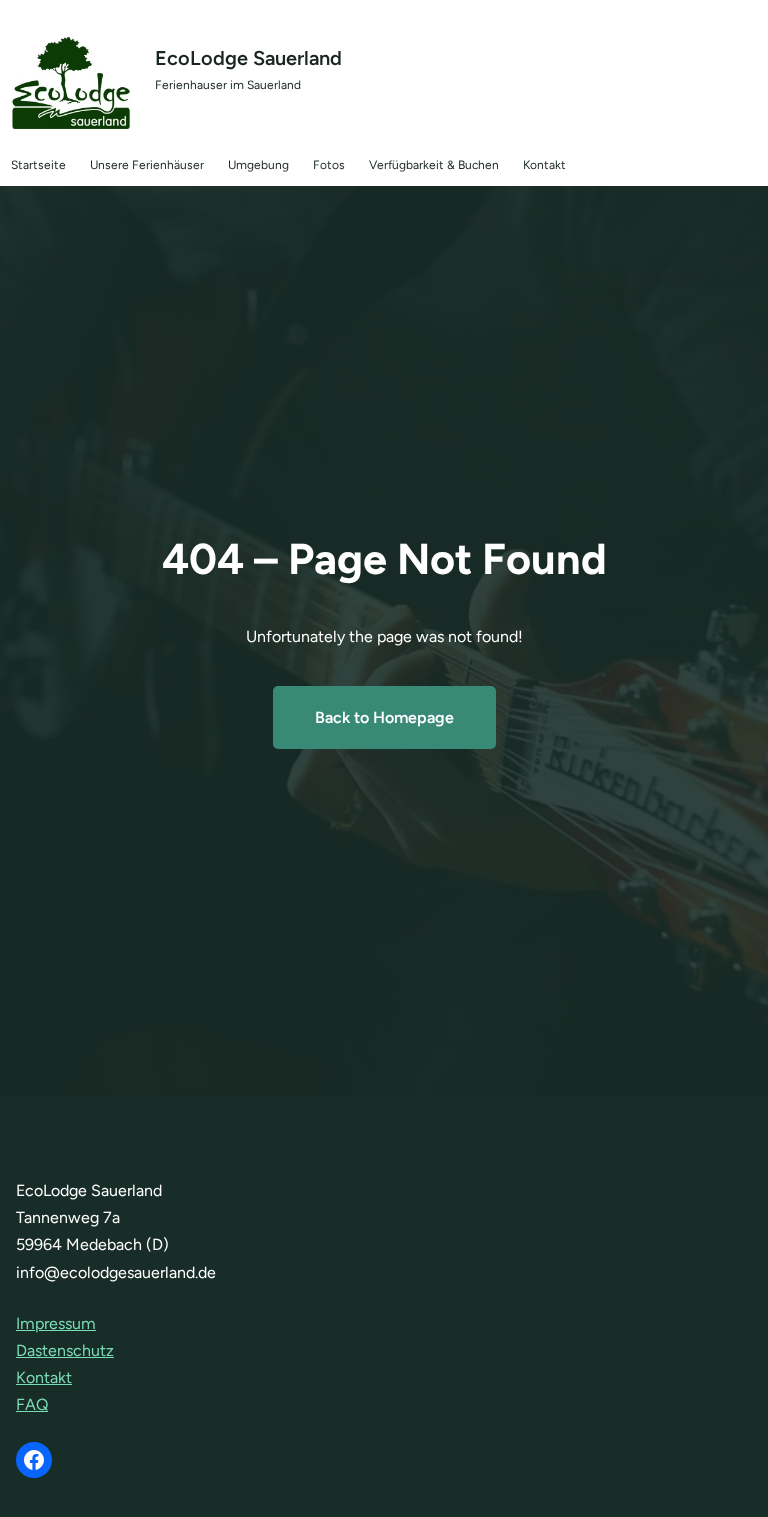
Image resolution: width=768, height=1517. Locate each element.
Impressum (56, 1323)
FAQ (32, 1404)
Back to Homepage (384, 717)
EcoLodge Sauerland (248, 58)
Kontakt (44, 1377)
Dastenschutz (65, 1350)
